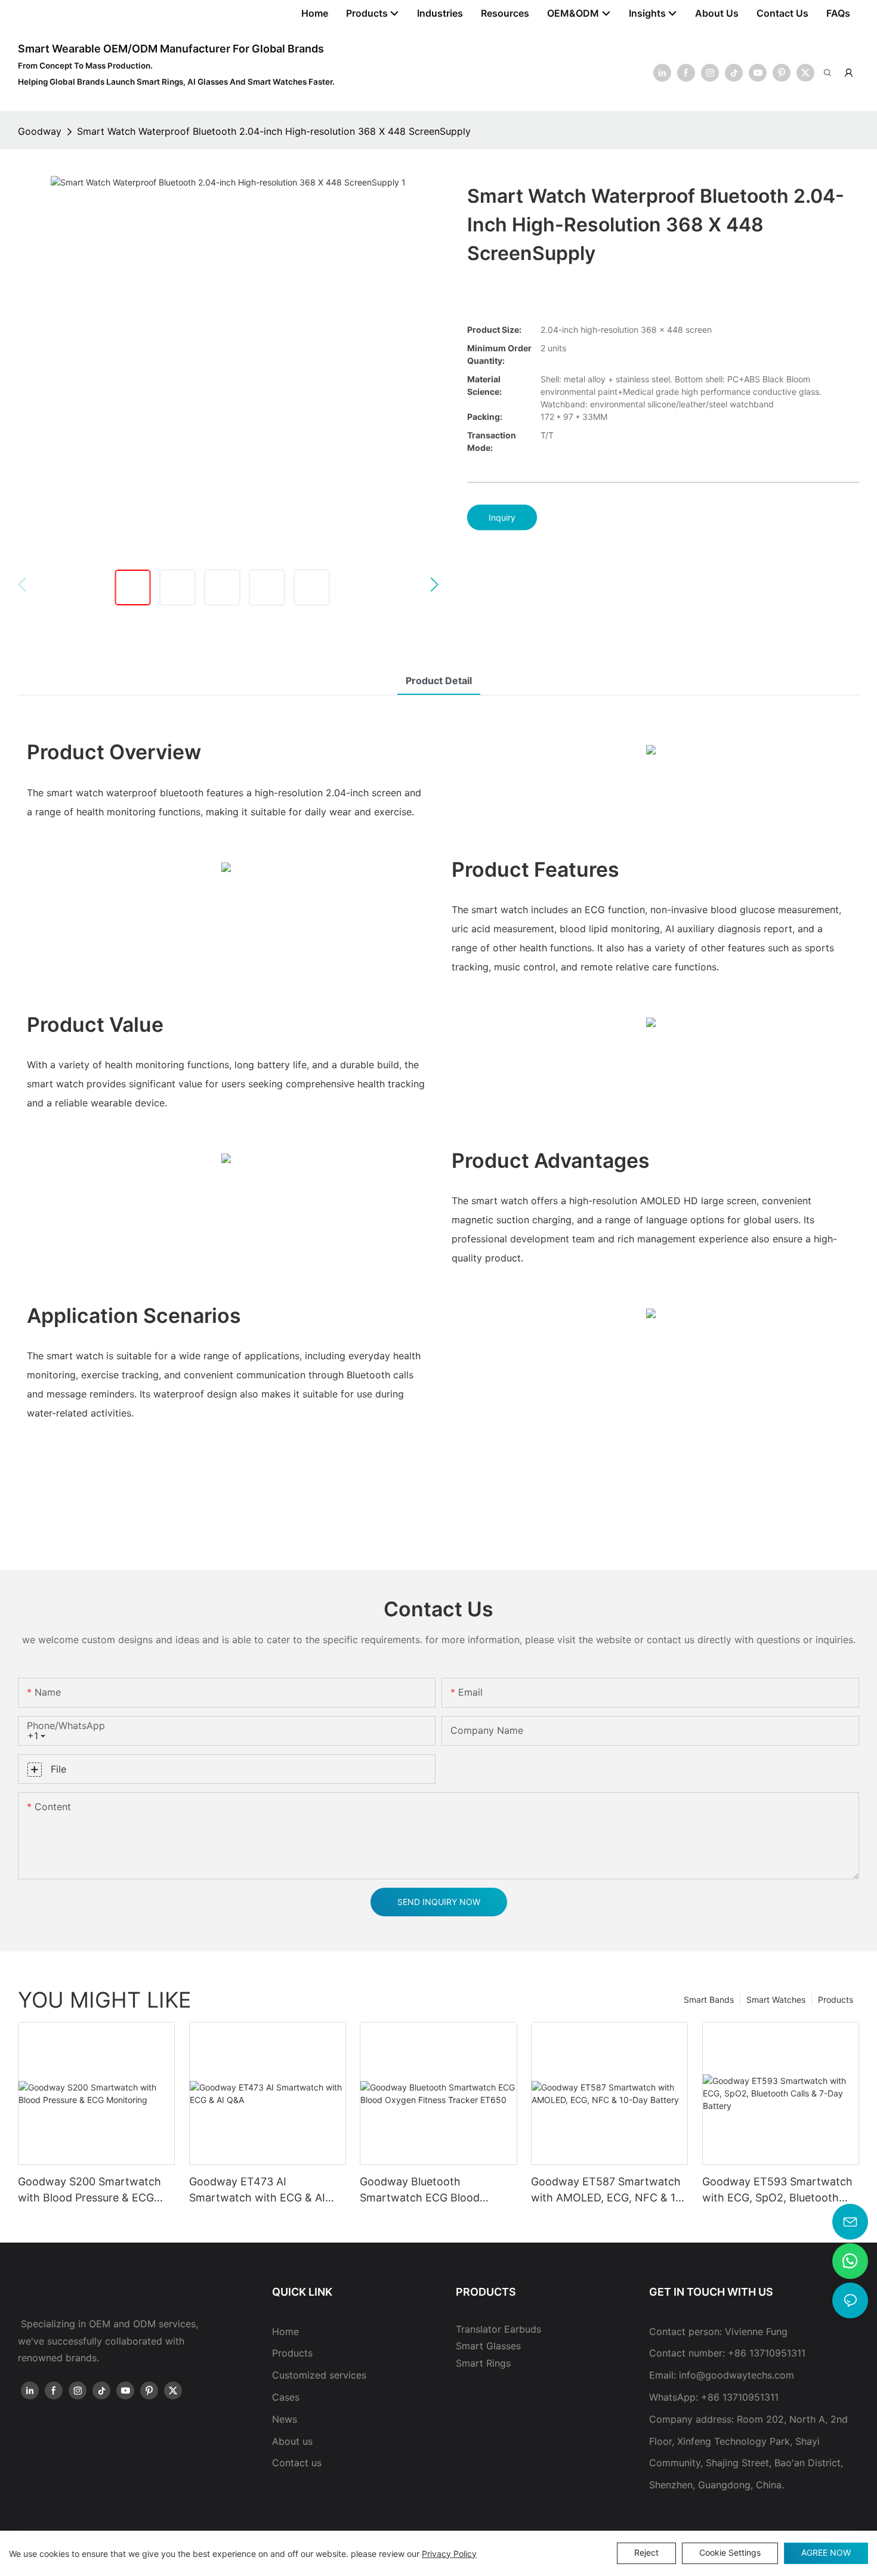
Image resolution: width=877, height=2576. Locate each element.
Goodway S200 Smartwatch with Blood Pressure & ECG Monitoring (89, 2190)
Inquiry (502, 517)
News (285, 2419)
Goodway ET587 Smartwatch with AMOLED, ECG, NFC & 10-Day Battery (609, 2190)
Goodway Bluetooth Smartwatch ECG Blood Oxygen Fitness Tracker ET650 (438, 2190)
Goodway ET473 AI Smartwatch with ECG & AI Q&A (257, 2190)
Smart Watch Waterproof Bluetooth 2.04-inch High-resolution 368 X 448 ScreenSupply (274, 131)
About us (292, 2441)
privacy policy (449, 2554)
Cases (286, 2397)
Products (836, 2000)
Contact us (297, 2463)
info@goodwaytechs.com (737, 2375)
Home (285, 2331)
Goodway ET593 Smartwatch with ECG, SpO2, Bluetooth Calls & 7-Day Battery (777, 2190)
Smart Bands (709, 2000)
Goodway (40, 131)
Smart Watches (776, 2000)
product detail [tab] (439, 681)
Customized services (319, 2375)
